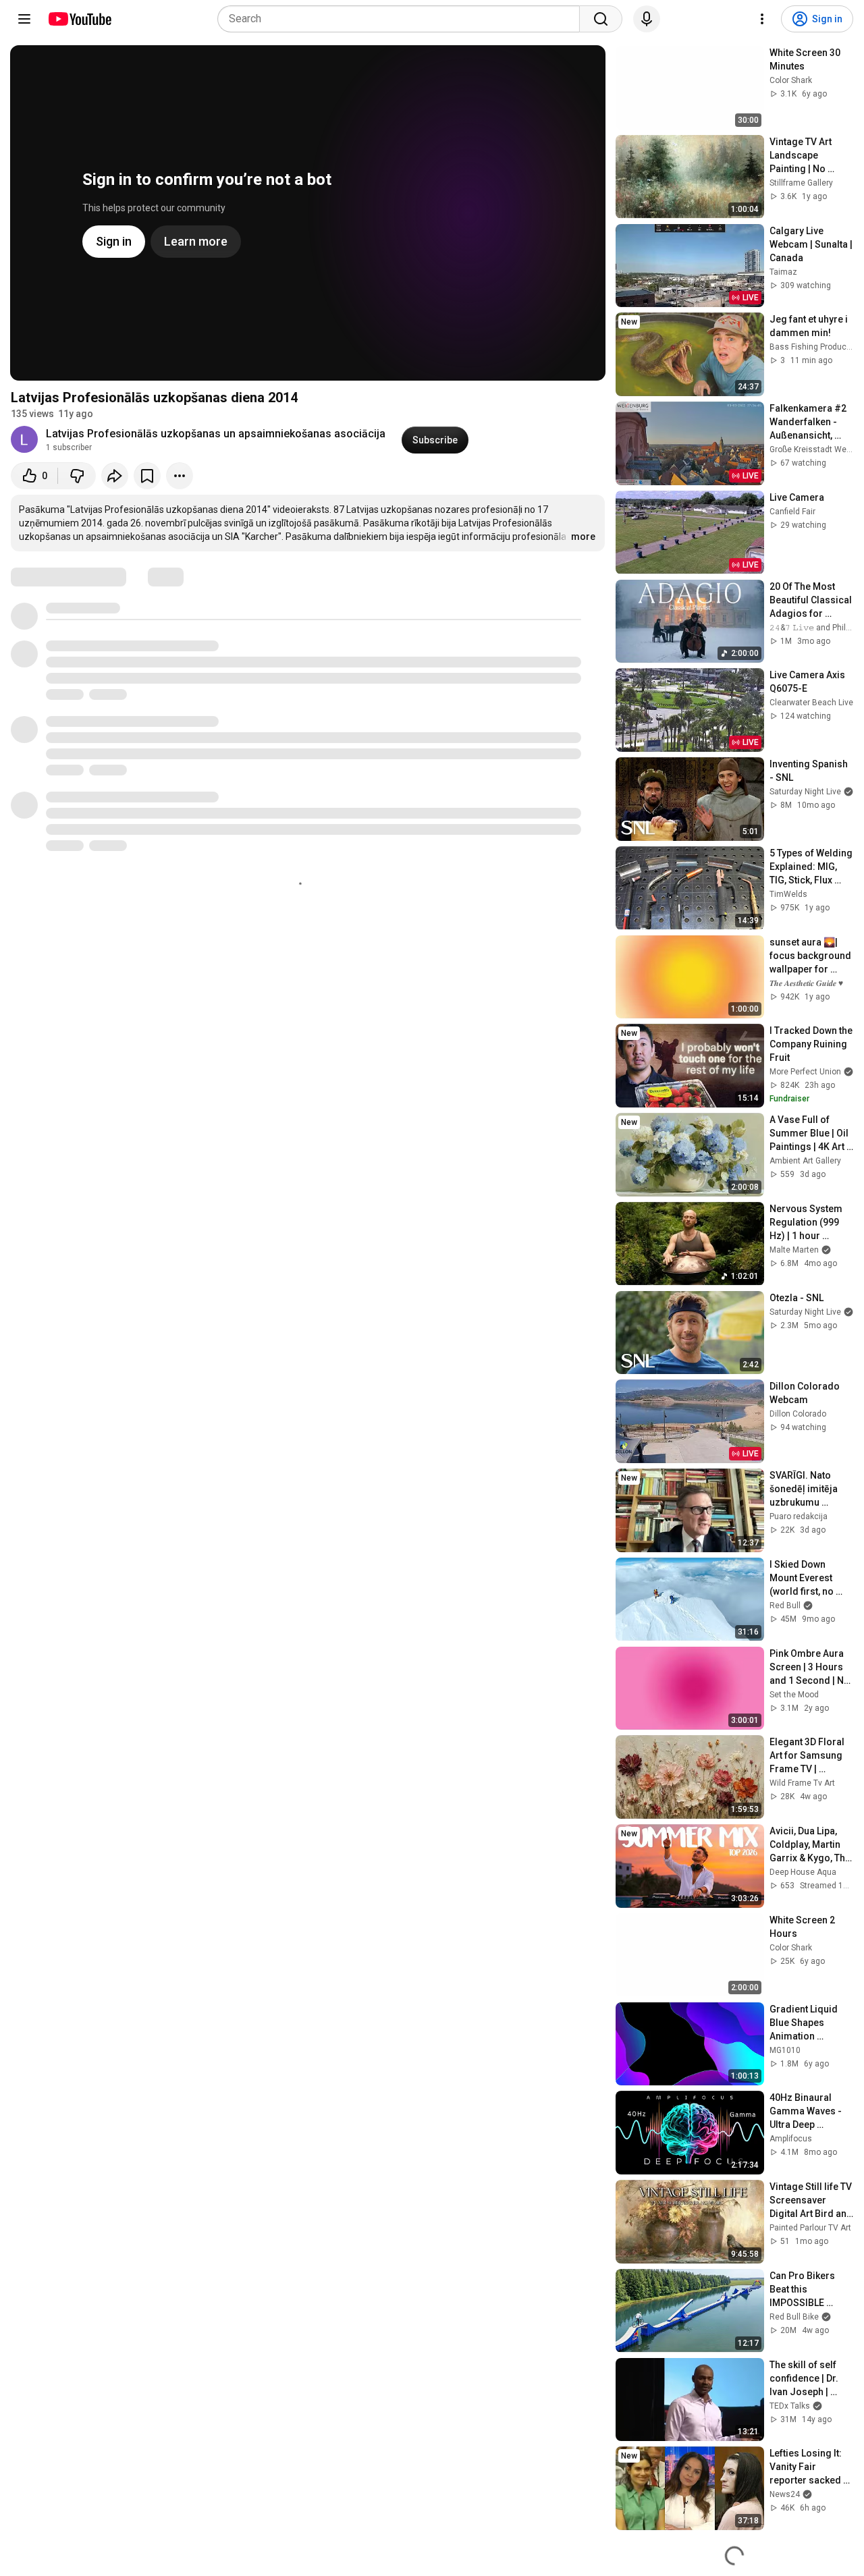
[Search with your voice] (647, 19)
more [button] (583, 537)
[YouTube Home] (79, 19)
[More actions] (180, 476)
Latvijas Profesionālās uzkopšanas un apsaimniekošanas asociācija (216, 434)
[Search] (601, 19)
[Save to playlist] (147, 476)
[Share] (115, 476)
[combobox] (403, 19)
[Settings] (762, 19)
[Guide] (24, 19)
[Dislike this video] (77, 476)
